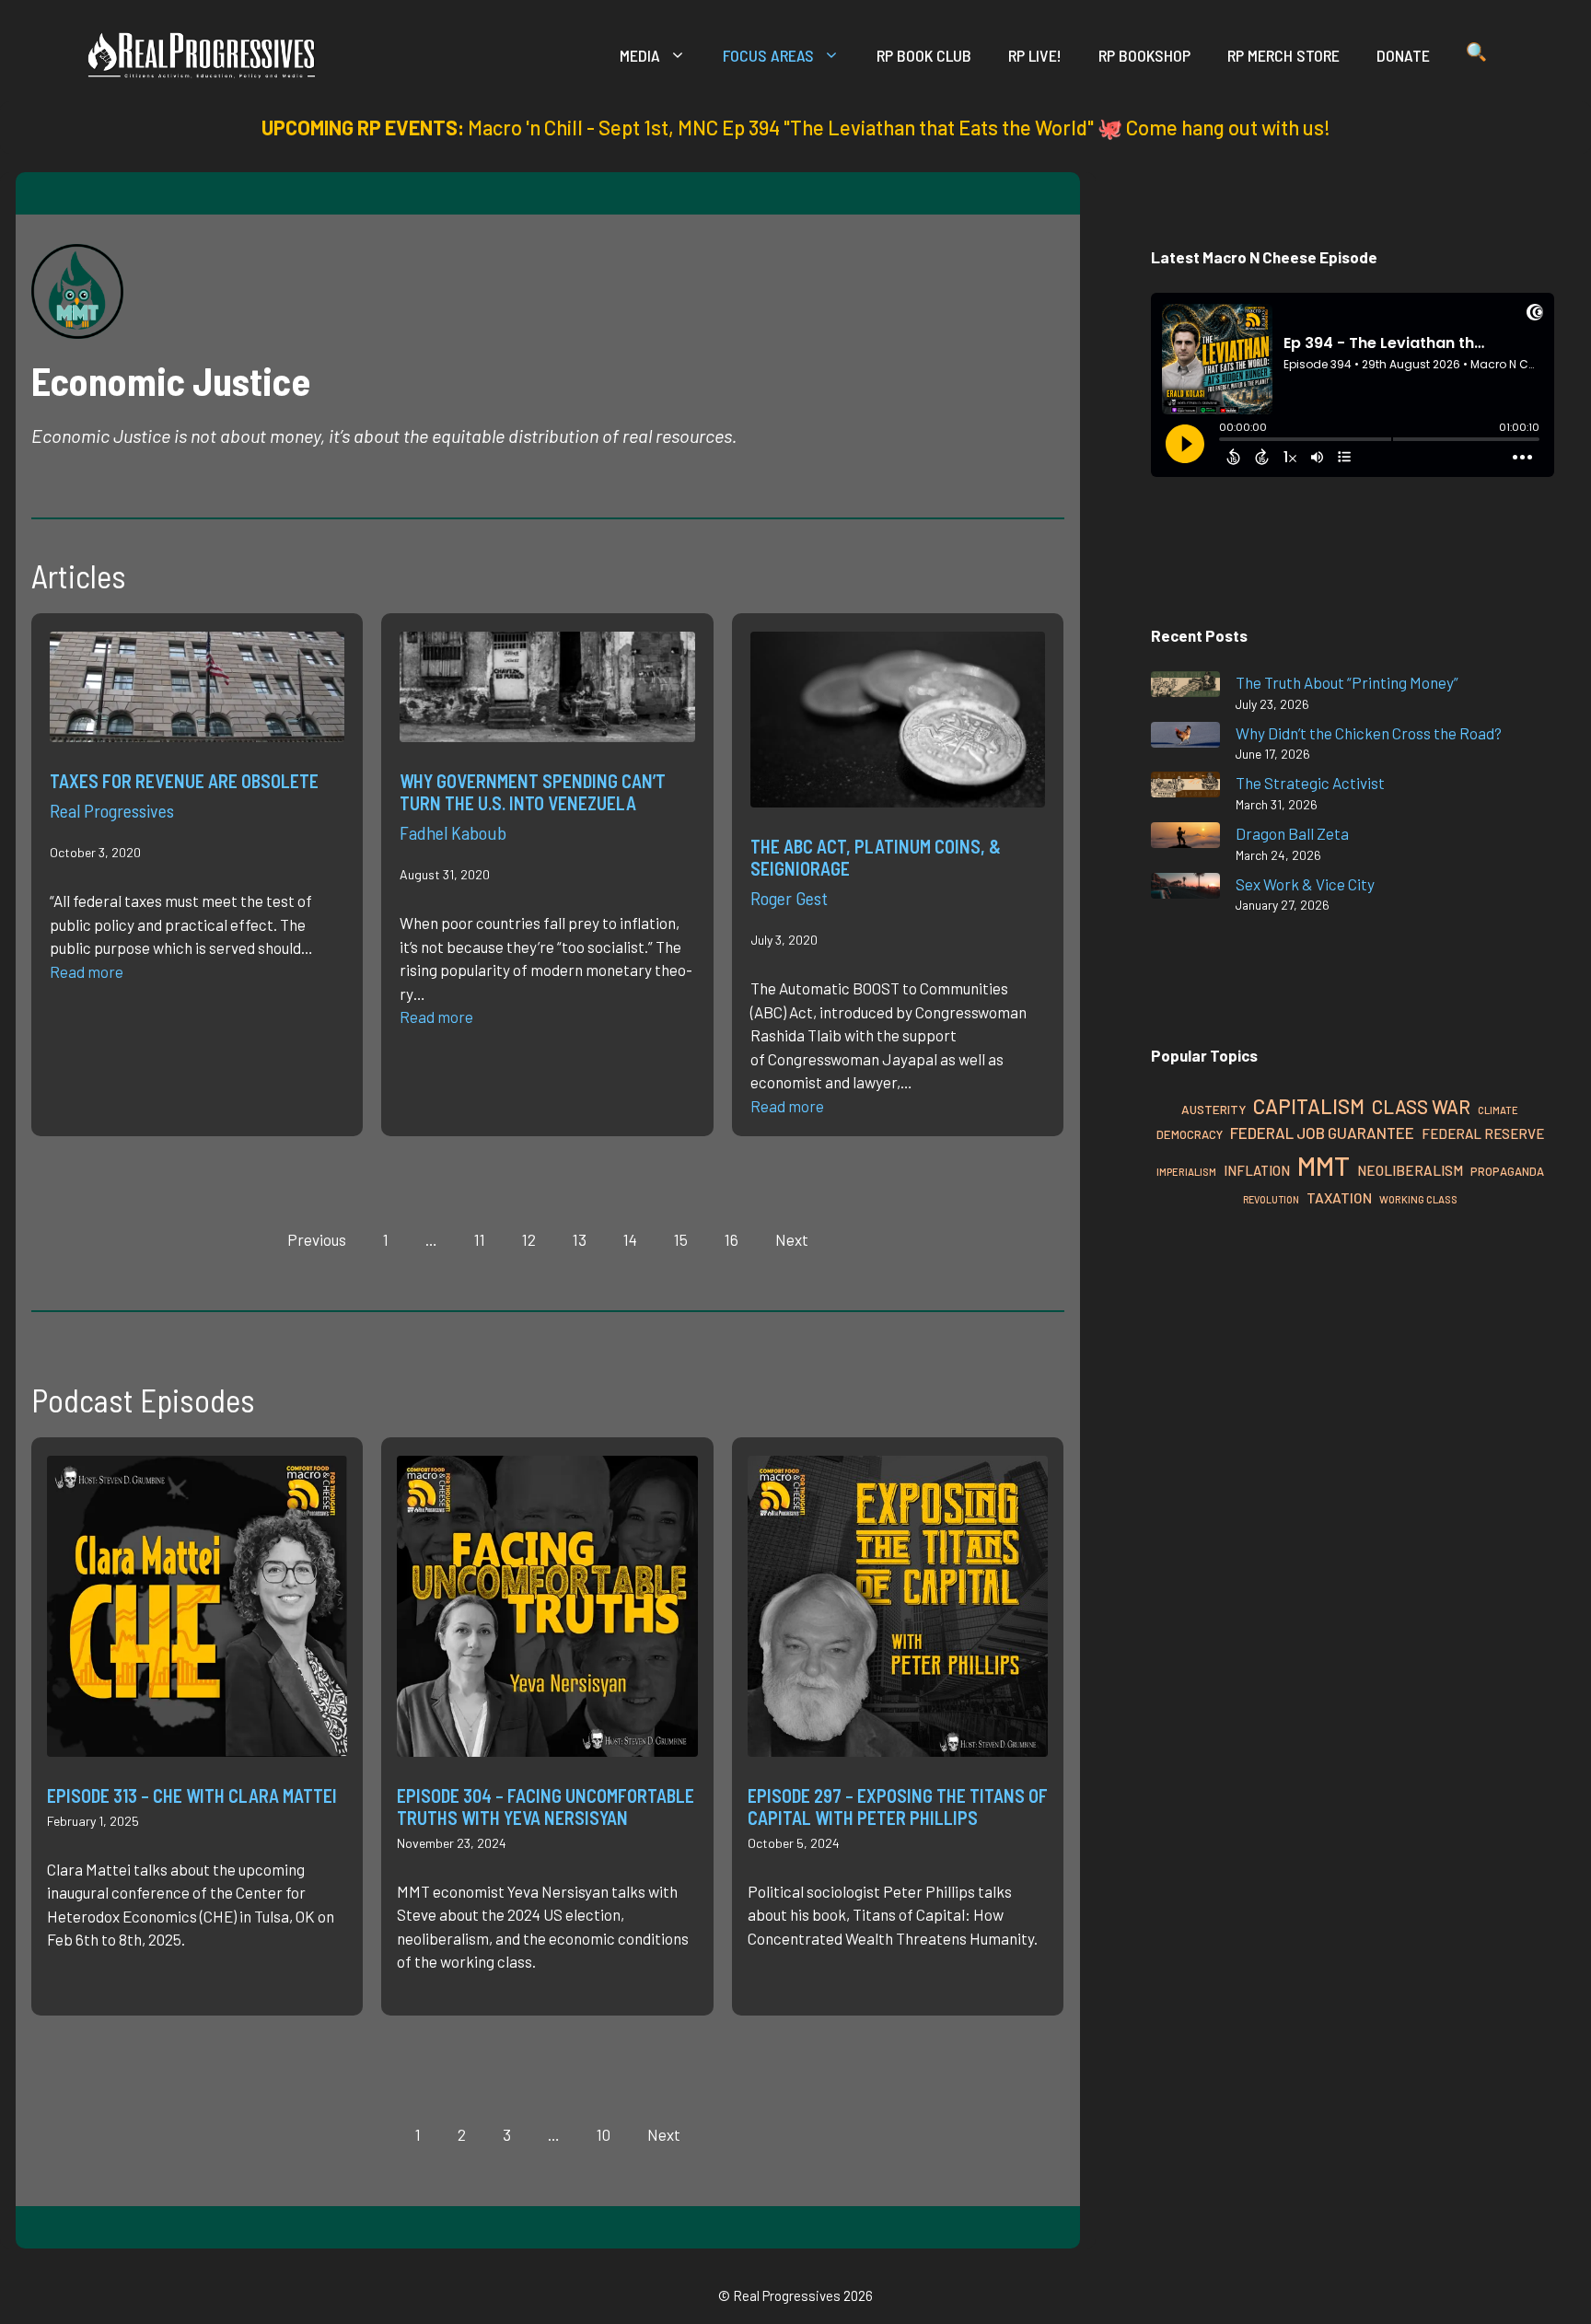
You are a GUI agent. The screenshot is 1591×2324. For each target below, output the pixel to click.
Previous (317, 1239)
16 (732, 1239)
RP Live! (1035, 55)
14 (630, 1239)
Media (640, 55)
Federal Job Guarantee (1322, 1133)
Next (792, 1239)
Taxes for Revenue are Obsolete (184, 781)
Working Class (1418, 1199)
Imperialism (1186, 1172)
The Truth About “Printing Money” (1347, 682)
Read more (87, 971)
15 (681, 1239)
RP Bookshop (1144, 55)
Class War (1421, 1106)
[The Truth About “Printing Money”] (1185, 687)
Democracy (1190, 1134)
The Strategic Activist (1310, 783)
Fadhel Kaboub (453, 832)
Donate (1403, 55)
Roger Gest (789, 898)
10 (604, 2134)
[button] (1476, 55)
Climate (1498, 1110)
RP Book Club (924, 55)
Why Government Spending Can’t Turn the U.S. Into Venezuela (533, 792)
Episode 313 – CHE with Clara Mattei (192, 1795)
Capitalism (1309, 1106)
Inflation (1257, 1170)
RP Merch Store (1283, 55)
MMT (1324, 1165)
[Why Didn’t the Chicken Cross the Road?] (1185, 738)
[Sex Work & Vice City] (1185, 889)
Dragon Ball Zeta (1292, 833)
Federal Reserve (1483, 1133)
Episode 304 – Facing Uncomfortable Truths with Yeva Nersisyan (546, 1807)
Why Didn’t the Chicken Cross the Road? (1369, 733)
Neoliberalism (1410, 1170)
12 (529, 1239)
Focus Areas (768, 55)
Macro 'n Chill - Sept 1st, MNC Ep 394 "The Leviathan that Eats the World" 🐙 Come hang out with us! (899, 127)
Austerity (1214, 1109)
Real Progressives (112, 810)
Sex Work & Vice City (1305, 884)
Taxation (1339, 1197)
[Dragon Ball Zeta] (1185, 838)
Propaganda (1507, 1171)
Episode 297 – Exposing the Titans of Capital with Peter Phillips (898, 1807)
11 (480, 1239)
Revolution (1271, 1199)
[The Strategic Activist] (1185, 788)
